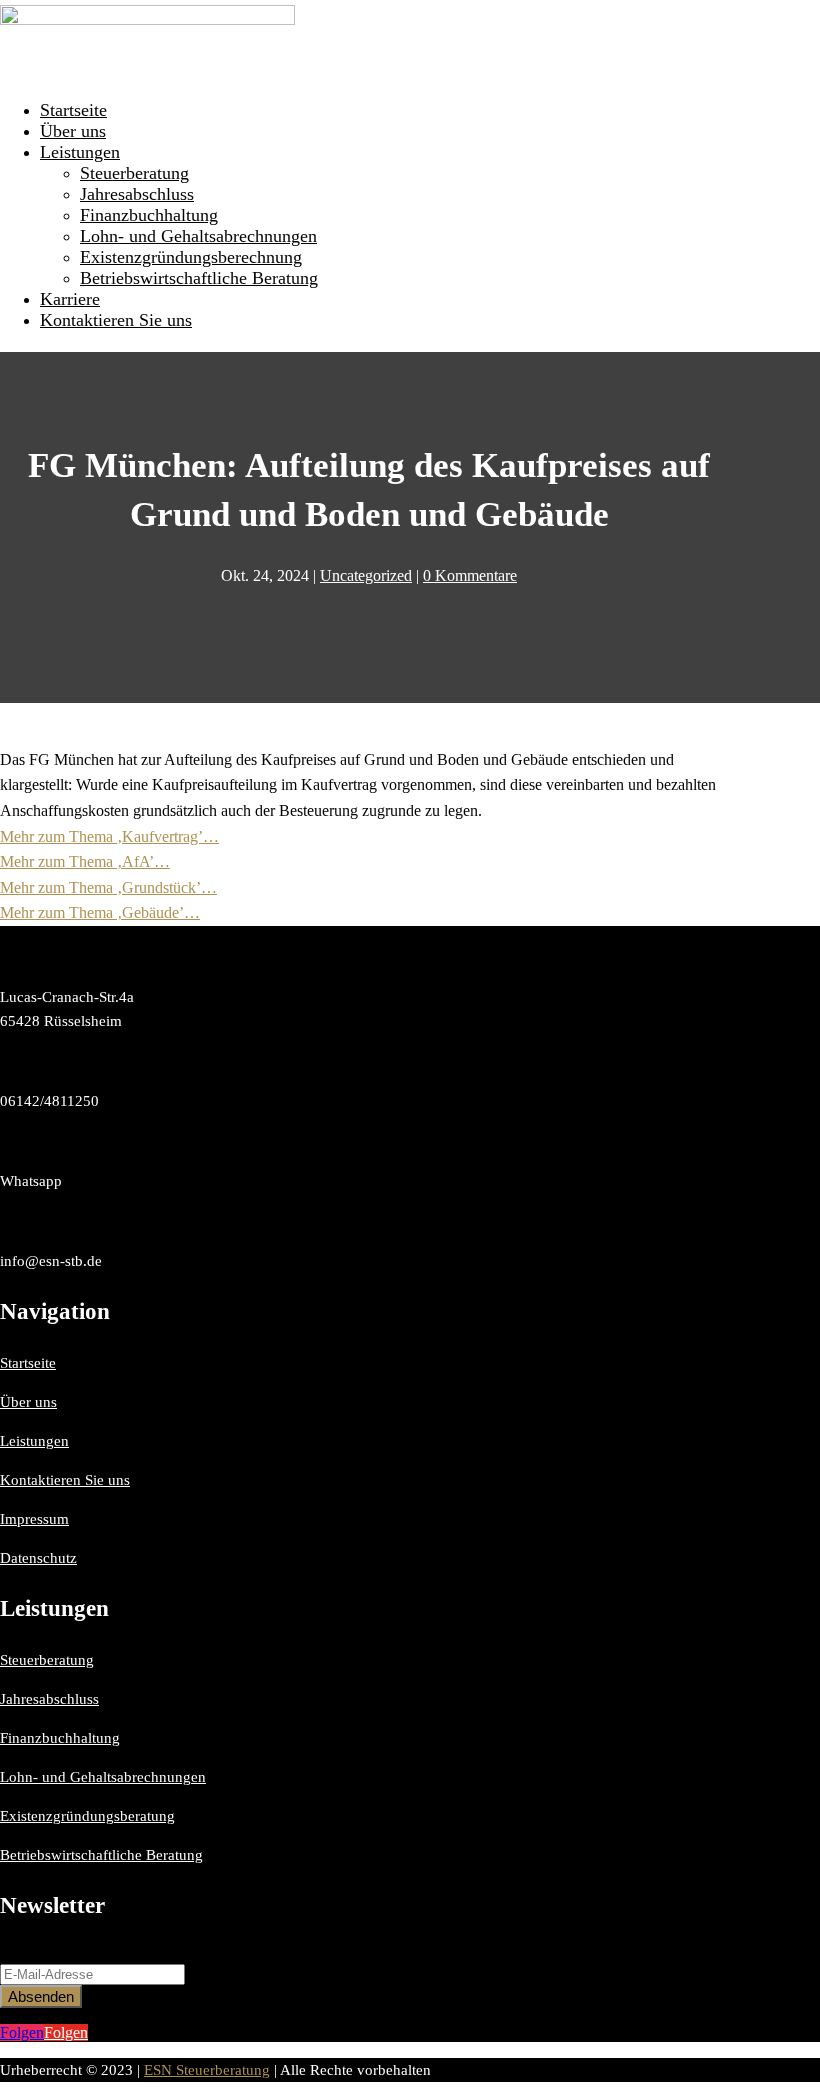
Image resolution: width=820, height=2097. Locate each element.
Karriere (70, 299)
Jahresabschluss (137, 194)
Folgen (66, 2032)
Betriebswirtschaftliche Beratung (199, 278)
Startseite (73, 110)
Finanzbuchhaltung (149, 215)
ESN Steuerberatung (207, 2070)
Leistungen (80, 152)
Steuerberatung (134, 173)
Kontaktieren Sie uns (116, 320)
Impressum (34, 1519)
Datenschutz (38, 1558)
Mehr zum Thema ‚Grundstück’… (108, 887)
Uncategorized (366, 575)
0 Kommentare (470, 575)
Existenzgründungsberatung (87, 1816)
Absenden (41, 1996)
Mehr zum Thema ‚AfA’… (85, 861)
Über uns (73, 131)
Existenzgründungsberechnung (191, 257)
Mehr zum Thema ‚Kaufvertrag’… (109, 836)
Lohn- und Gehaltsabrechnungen (198, 236)
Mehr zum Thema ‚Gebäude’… (100, 912)
